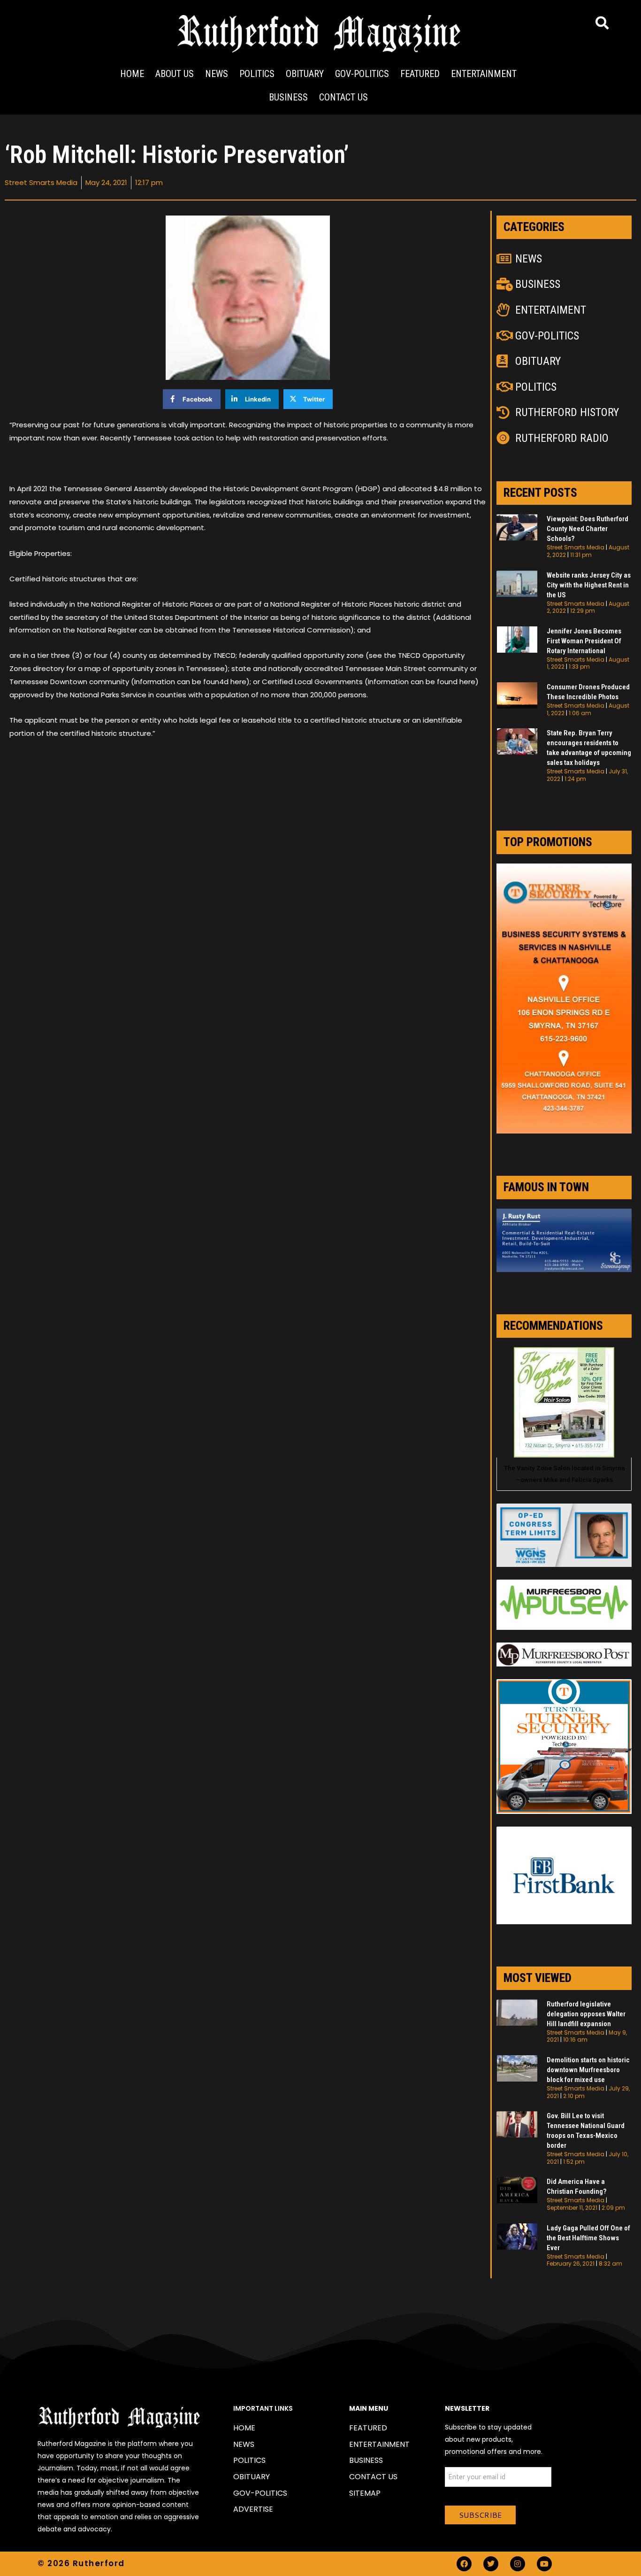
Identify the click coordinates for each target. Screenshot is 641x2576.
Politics (257, 74)
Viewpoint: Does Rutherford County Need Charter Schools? (588, 529)
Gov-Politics (362, 74)
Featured (420, 74)
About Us (175, 74)
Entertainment (484, 74)
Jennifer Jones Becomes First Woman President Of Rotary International (584, 641)
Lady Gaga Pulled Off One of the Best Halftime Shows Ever (588, 2238)
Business (288, 97)
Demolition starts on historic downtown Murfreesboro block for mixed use (588, 2070)
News (217, 74)
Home (132, 74)
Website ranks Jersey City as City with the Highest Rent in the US (589, 585)
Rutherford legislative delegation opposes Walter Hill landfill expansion (586, 2014)
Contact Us (343, 97)
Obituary (305, 74)
